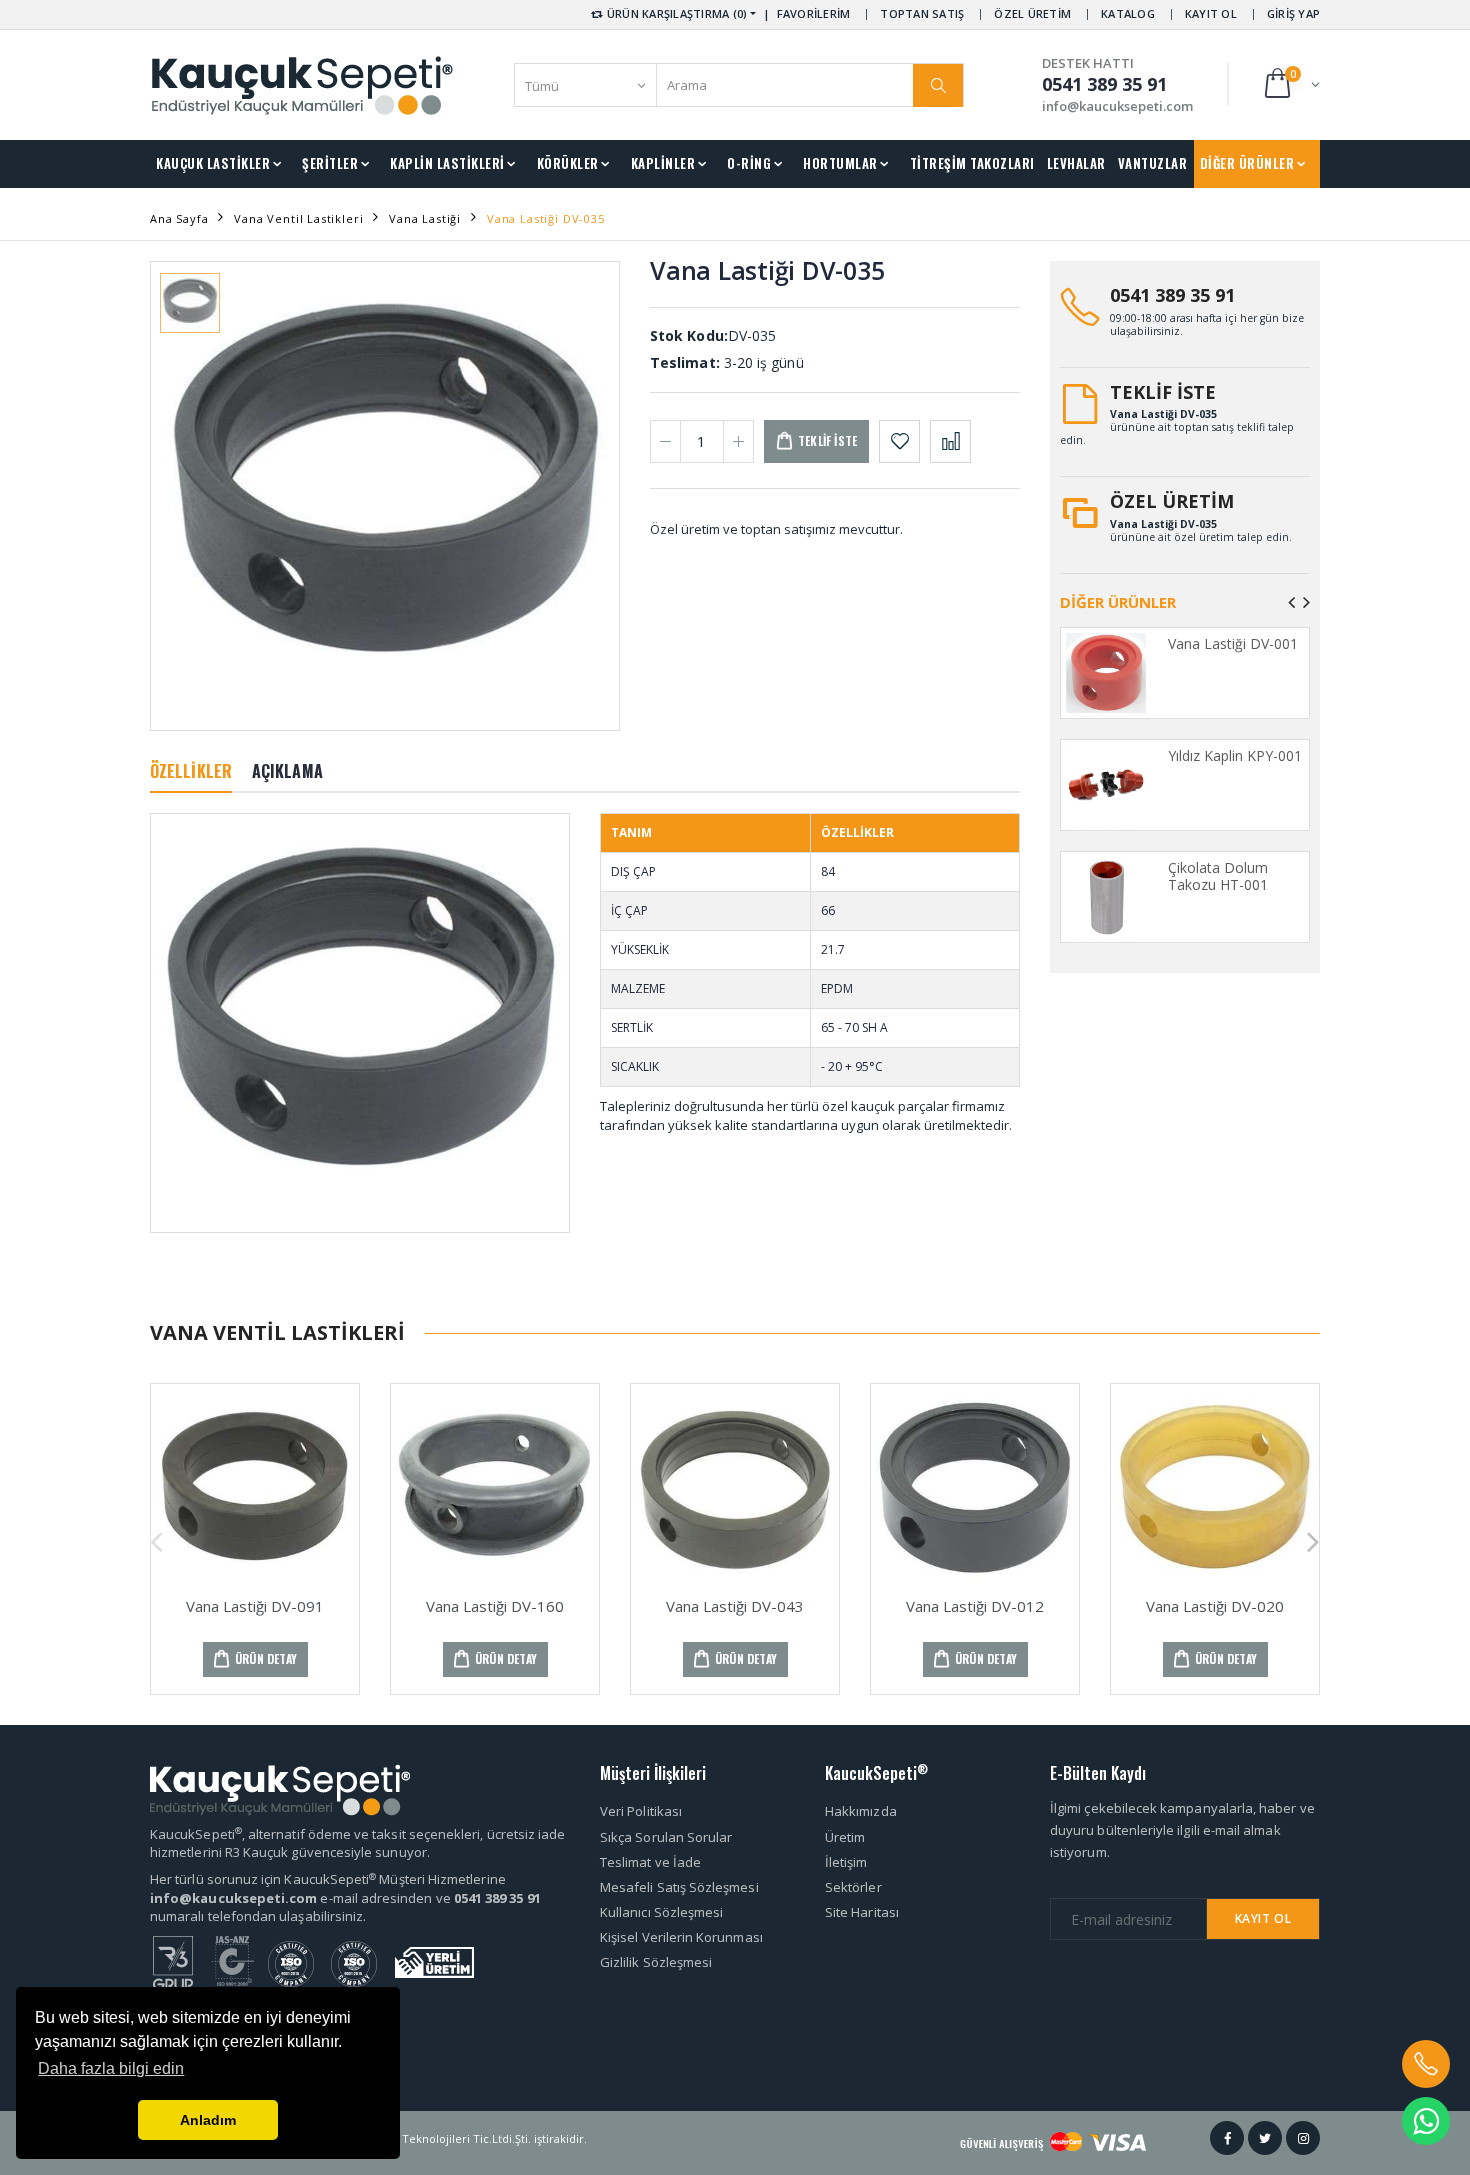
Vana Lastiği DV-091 (255, 1606)
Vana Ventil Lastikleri (298, 218)
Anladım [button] (208, 2120)
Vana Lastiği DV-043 (735, 1606)
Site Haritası (862, 1912)
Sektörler (853, 1887)
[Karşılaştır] (950, 441)
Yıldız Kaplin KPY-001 (1235, 755)
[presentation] (1291, 602)
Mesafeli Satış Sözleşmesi (679, 1887)
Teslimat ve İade (650, 1862)
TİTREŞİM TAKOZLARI (972, 163)
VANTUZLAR (1153, 163)
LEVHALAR (1076, 163)
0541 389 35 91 (1172, 295)
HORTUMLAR (840, 163)
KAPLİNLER (663, 163)
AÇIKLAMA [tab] (287, 771)
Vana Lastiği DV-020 (1215, 1606)
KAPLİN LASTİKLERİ (447, 163)
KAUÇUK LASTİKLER (213, 163)
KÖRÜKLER (568, 163)
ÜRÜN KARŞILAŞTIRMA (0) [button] (676, 13)
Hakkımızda (861, 1811)
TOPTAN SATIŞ (922, 13)
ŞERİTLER (330, 163)
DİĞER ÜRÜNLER (1247, 163)
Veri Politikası (641, 1811)
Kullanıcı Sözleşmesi (661, 1912)
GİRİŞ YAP (1293, 13)
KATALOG (1128, 13)
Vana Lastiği (425, 218)
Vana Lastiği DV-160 (495, 1606)
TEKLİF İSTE (1163, 392)
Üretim (845, 1837)
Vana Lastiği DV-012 (975, 1606)
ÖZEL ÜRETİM (1032, 13)
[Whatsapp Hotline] (1426, 2121)
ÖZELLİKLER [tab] (191, 771)
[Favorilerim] (899, 441)
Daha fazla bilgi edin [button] (111, 2068)
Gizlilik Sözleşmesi (656, 1962)
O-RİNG (749, 163)
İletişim (846, 1862)
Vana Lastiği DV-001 (1233, 643)
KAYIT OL (1211, 13)
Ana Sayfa (179, 218)
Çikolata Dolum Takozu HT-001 (1218, 876)
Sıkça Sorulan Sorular (666, 1837)
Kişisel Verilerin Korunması (681, 1937)
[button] (1290, 84)
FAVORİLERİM (814, 13)
